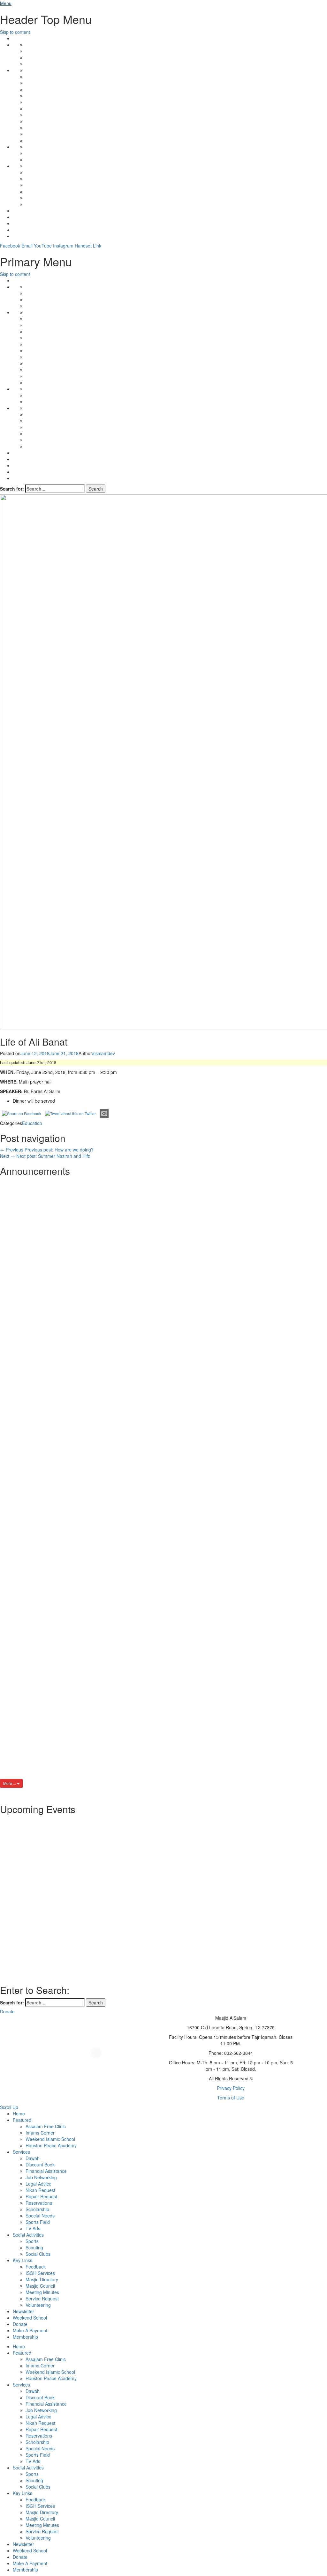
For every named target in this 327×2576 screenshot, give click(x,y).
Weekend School (30, 2318)
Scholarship (37, 2209)
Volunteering (38, 2305)
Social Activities (28, 2235)
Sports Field (38, 2222)
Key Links (23, 2260)
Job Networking (41, 2177)
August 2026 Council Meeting (101, 1542)
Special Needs (40, 2216)
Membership (25, 2337)
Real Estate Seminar (89, 1364)
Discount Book (40, 2165)
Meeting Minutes (42, 2292)
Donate (20, 2324)
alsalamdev (103, 1053)
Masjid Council (40, 2286)
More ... (10, 1783)
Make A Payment (30, 2330)
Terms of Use (231, 2098)
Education (32, 1123)
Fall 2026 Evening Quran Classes (106, 1245)
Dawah (33, 2158)
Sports (32, 2241)
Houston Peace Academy (51, 2145)
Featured (22, 2120)
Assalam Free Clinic (46, 2126)
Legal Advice (38, 2184)
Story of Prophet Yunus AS (98, 1661)
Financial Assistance (46, 2171)
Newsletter (23, 2311)
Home (19, 2113)
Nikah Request (40, 2190)
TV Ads (33, 2228)
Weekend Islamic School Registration (112, 1601)
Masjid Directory (42, 2279)
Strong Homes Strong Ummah (102, 1186)
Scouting (34, 2247)
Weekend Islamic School (50, 2139)
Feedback (36, 2267)
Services (21, 2152)
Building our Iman (85, 1720)
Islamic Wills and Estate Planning (106, 1423)
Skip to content (15, 32)
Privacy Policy (231, 2088)
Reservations (39, 2203)
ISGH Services (40, 2273)
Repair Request (41, 2196)
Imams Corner (40, 2133)
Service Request (42, 2298)
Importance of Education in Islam (106, 1305)
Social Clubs (38, 2254)
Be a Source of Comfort (93, 1483)
